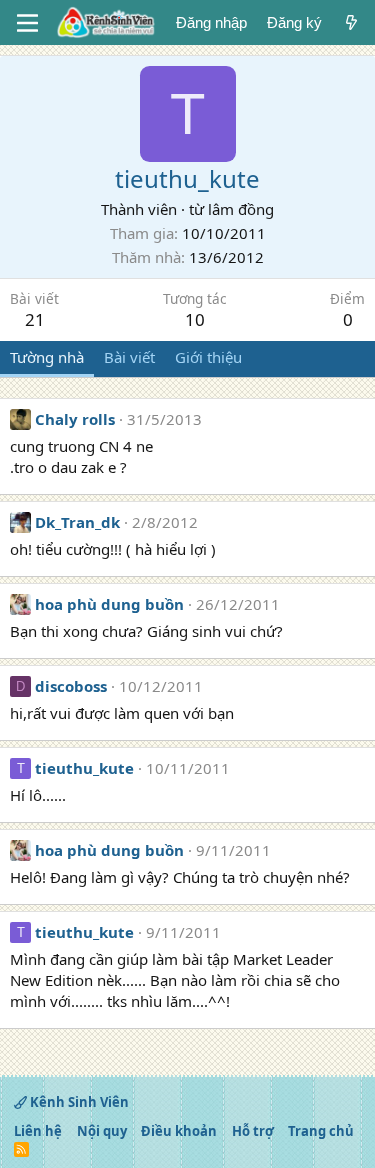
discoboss (71, 686)
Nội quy (102, 1131)
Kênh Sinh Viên (78, 1102)
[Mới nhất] (351, 22)
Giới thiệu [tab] (208, 357)
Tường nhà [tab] (47, 357)
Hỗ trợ (253, 1131)
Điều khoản (179, 1131)
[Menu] (27, 23)
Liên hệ (38, 1131)
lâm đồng (241, 209)
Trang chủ (321, 1131)
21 (35, 319)
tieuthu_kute (84, 768)
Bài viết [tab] (129, 357)
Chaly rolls (75, 419)
